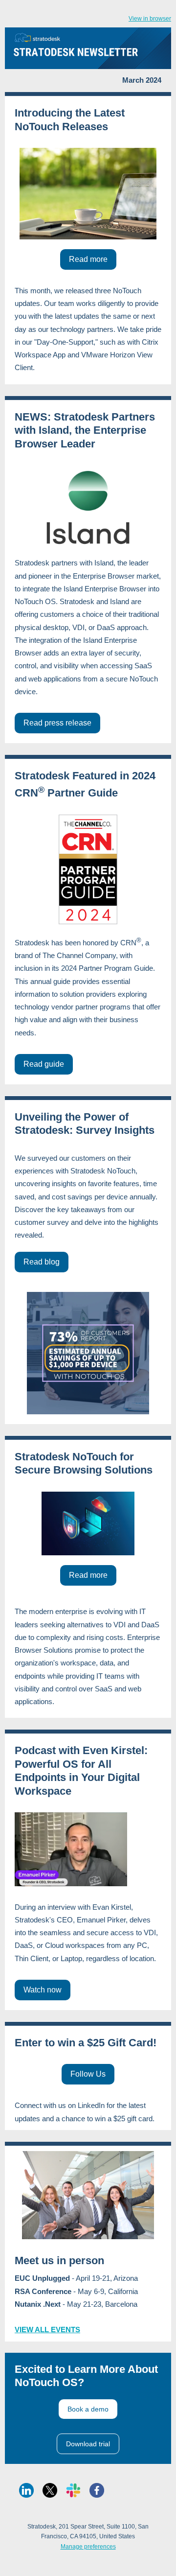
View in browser (150, 19)
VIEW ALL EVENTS (47, 2330)
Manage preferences (88, 2547)
